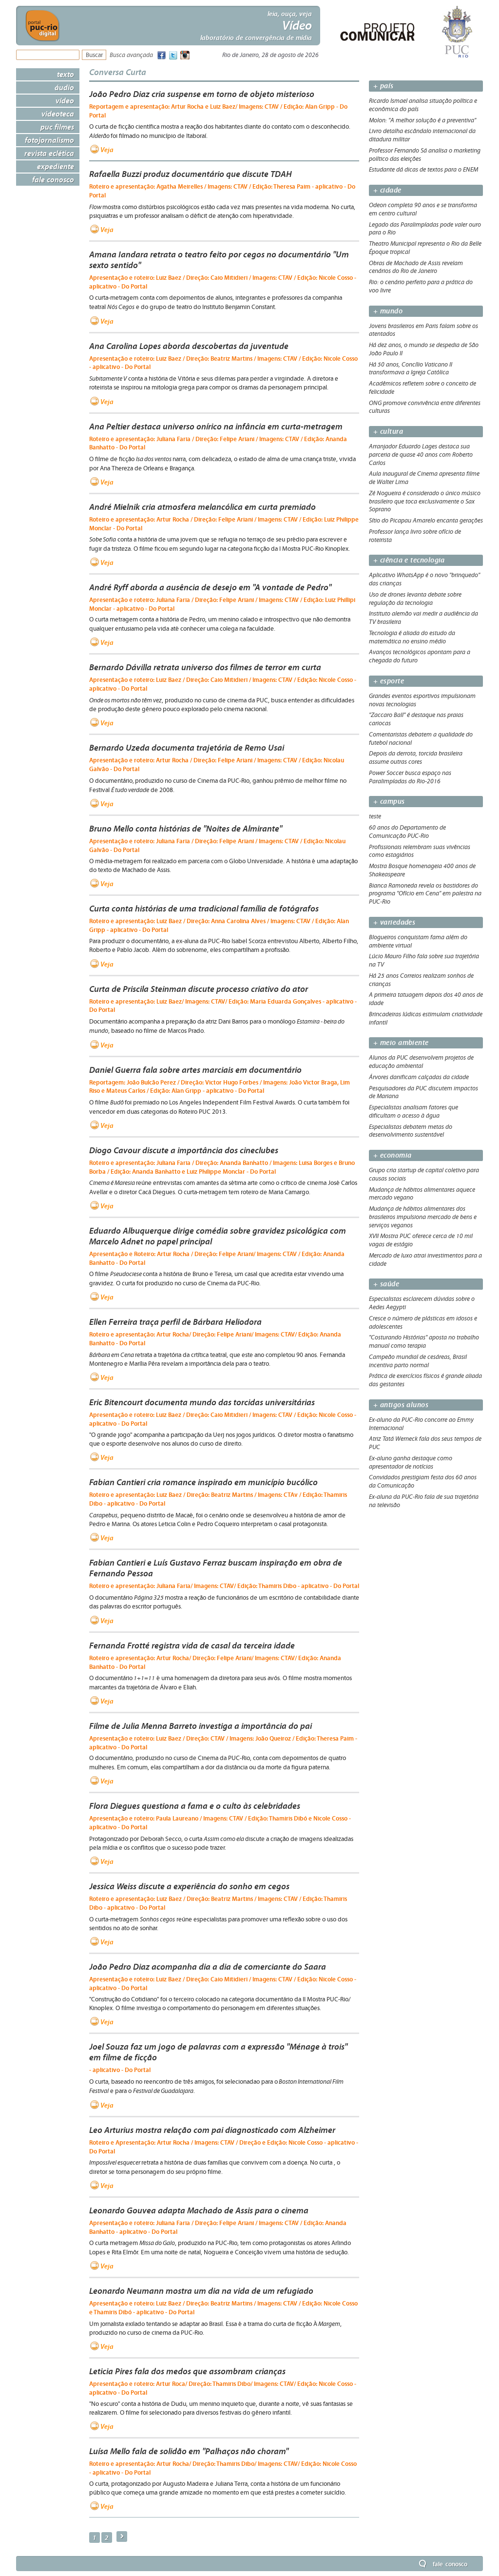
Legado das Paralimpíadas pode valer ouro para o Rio (425, 229)
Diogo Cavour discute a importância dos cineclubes (184, 1150)
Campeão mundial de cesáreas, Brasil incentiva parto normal (418, 1361)
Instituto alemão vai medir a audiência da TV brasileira (423, 618)
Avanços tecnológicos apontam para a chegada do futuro (420, 656)
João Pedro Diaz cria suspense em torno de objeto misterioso (202, 94)
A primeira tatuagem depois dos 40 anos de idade (426, 999)
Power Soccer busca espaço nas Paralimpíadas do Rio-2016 (410, 777)
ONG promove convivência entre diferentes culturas (425, 407)
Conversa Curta (118, 72)
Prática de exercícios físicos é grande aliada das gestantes (425, 1380)
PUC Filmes (57, 127)
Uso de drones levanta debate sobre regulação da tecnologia (415, 599)
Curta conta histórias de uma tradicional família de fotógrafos (204, 909)
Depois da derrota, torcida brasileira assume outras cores (416, 758)
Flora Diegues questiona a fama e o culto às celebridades (195, 1806)
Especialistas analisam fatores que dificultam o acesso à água (413, 1112)
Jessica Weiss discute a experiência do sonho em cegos (189, 1886)
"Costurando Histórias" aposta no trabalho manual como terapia (424, 1342)
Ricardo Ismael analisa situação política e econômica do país (423, 105)
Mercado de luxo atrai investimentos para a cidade (425, 1260)
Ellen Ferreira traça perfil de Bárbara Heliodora (175, 1322)
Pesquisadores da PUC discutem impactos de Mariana (423, 1093)
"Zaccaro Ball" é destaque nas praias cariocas (416, 719)
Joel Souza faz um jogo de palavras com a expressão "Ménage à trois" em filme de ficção (218, 2052)
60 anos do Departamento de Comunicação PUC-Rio (407, 832)
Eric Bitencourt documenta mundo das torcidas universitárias (202, 1402)
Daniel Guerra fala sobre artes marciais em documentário (195, 1070)
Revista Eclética (49, 153)
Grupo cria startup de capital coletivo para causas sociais (424, 1174)
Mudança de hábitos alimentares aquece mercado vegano (422, 1194)
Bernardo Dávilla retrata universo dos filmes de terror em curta (205, 667)
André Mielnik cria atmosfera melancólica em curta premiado (202, 507)
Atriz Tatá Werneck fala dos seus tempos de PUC (425, 1443)
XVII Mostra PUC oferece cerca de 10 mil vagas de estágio (421, 1240)
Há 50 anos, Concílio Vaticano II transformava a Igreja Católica (411, 369)
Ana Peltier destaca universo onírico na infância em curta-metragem (216, 426)
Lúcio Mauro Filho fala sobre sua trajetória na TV (424, 960)
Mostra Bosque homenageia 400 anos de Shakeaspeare (422, 870)
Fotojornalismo (49, 140)
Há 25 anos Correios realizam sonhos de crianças (421, 980)
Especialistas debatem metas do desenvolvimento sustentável (411, 1131)
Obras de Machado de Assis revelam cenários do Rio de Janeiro (416, 267)
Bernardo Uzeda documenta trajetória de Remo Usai (187, 748)
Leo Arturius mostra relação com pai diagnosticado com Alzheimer (212, 2130)
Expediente (56, 166)
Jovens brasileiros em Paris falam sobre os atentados (423, 330)
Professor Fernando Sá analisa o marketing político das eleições (425, 155)
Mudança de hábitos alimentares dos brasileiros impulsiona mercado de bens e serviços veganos (423, 1217)
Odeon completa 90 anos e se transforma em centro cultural (423, 209)
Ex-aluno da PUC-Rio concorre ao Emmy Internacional (421, 1424)
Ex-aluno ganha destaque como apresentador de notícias (411, 1462)
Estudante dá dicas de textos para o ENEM (423, 170)
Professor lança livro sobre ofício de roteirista (415, 536)
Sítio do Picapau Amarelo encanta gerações (426, 521)
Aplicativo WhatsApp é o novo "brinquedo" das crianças (424, 579)
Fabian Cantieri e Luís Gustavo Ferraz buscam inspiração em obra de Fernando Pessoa (216, 1568)
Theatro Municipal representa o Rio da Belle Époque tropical (425, 248)
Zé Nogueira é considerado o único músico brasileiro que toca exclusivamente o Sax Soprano (425, 502)
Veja (107, 150)
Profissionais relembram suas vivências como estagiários (420, 851)
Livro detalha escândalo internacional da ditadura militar (422, 135)
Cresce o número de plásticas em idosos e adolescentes (423, 1323)
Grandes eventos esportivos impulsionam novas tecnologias (422, 700)
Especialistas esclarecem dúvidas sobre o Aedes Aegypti (422, 1303)
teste (375, 816)
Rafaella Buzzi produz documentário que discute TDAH (191, 174)
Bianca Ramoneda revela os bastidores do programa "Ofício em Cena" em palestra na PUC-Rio (425, 894)
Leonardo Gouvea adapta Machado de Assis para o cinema (199, 2210)
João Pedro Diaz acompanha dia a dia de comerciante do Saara (208, 1967)
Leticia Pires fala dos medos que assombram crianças (187, 2371)
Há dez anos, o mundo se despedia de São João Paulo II (424, 349)
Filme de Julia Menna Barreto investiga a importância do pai (201, 1726)
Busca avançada (131, 55)
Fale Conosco (53, 179)
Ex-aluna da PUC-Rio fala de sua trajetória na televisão (424, 1501)
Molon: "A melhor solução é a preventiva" (422, 120)
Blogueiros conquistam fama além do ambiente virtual (418, 941)
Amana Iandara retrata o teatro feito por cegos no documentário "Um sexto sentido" (219, 260)
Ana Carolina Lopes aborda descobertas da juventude (189, 346)
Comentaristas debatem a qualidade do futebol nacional (421, 739)
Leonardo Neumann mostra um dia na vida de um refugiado (201, 2291)
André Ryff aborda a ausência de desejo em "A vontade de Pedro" (210, 587)
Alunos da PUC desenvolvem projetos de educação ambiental (421, 1062)
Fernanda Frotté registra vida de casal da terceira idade (192, 1646)
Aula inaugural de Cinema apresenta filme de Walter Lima (424, 478)
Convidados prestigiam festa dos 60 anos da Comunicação (423, 1482)
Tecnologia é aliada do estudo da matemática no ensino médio (412, 637)
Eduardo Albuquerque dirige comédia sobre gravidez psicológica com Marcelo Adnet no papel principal (218, 1236)
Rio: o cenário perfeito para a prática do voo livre (421, 286)
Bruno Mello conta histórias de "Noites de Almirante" (186, 829)
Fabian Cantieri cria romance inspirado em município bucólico (203, 1482)
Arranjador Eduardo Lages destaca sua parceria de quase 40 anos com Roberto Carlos (421, 455)
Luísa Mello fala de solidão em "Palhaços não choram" (189, 2451)
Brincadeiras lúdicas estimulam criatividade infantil (426, 1018)
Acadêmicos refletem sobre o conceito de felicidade (422, 388)
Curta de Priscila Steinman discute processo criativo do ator (199, 989)
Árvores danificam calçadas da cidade (419, 1077)
